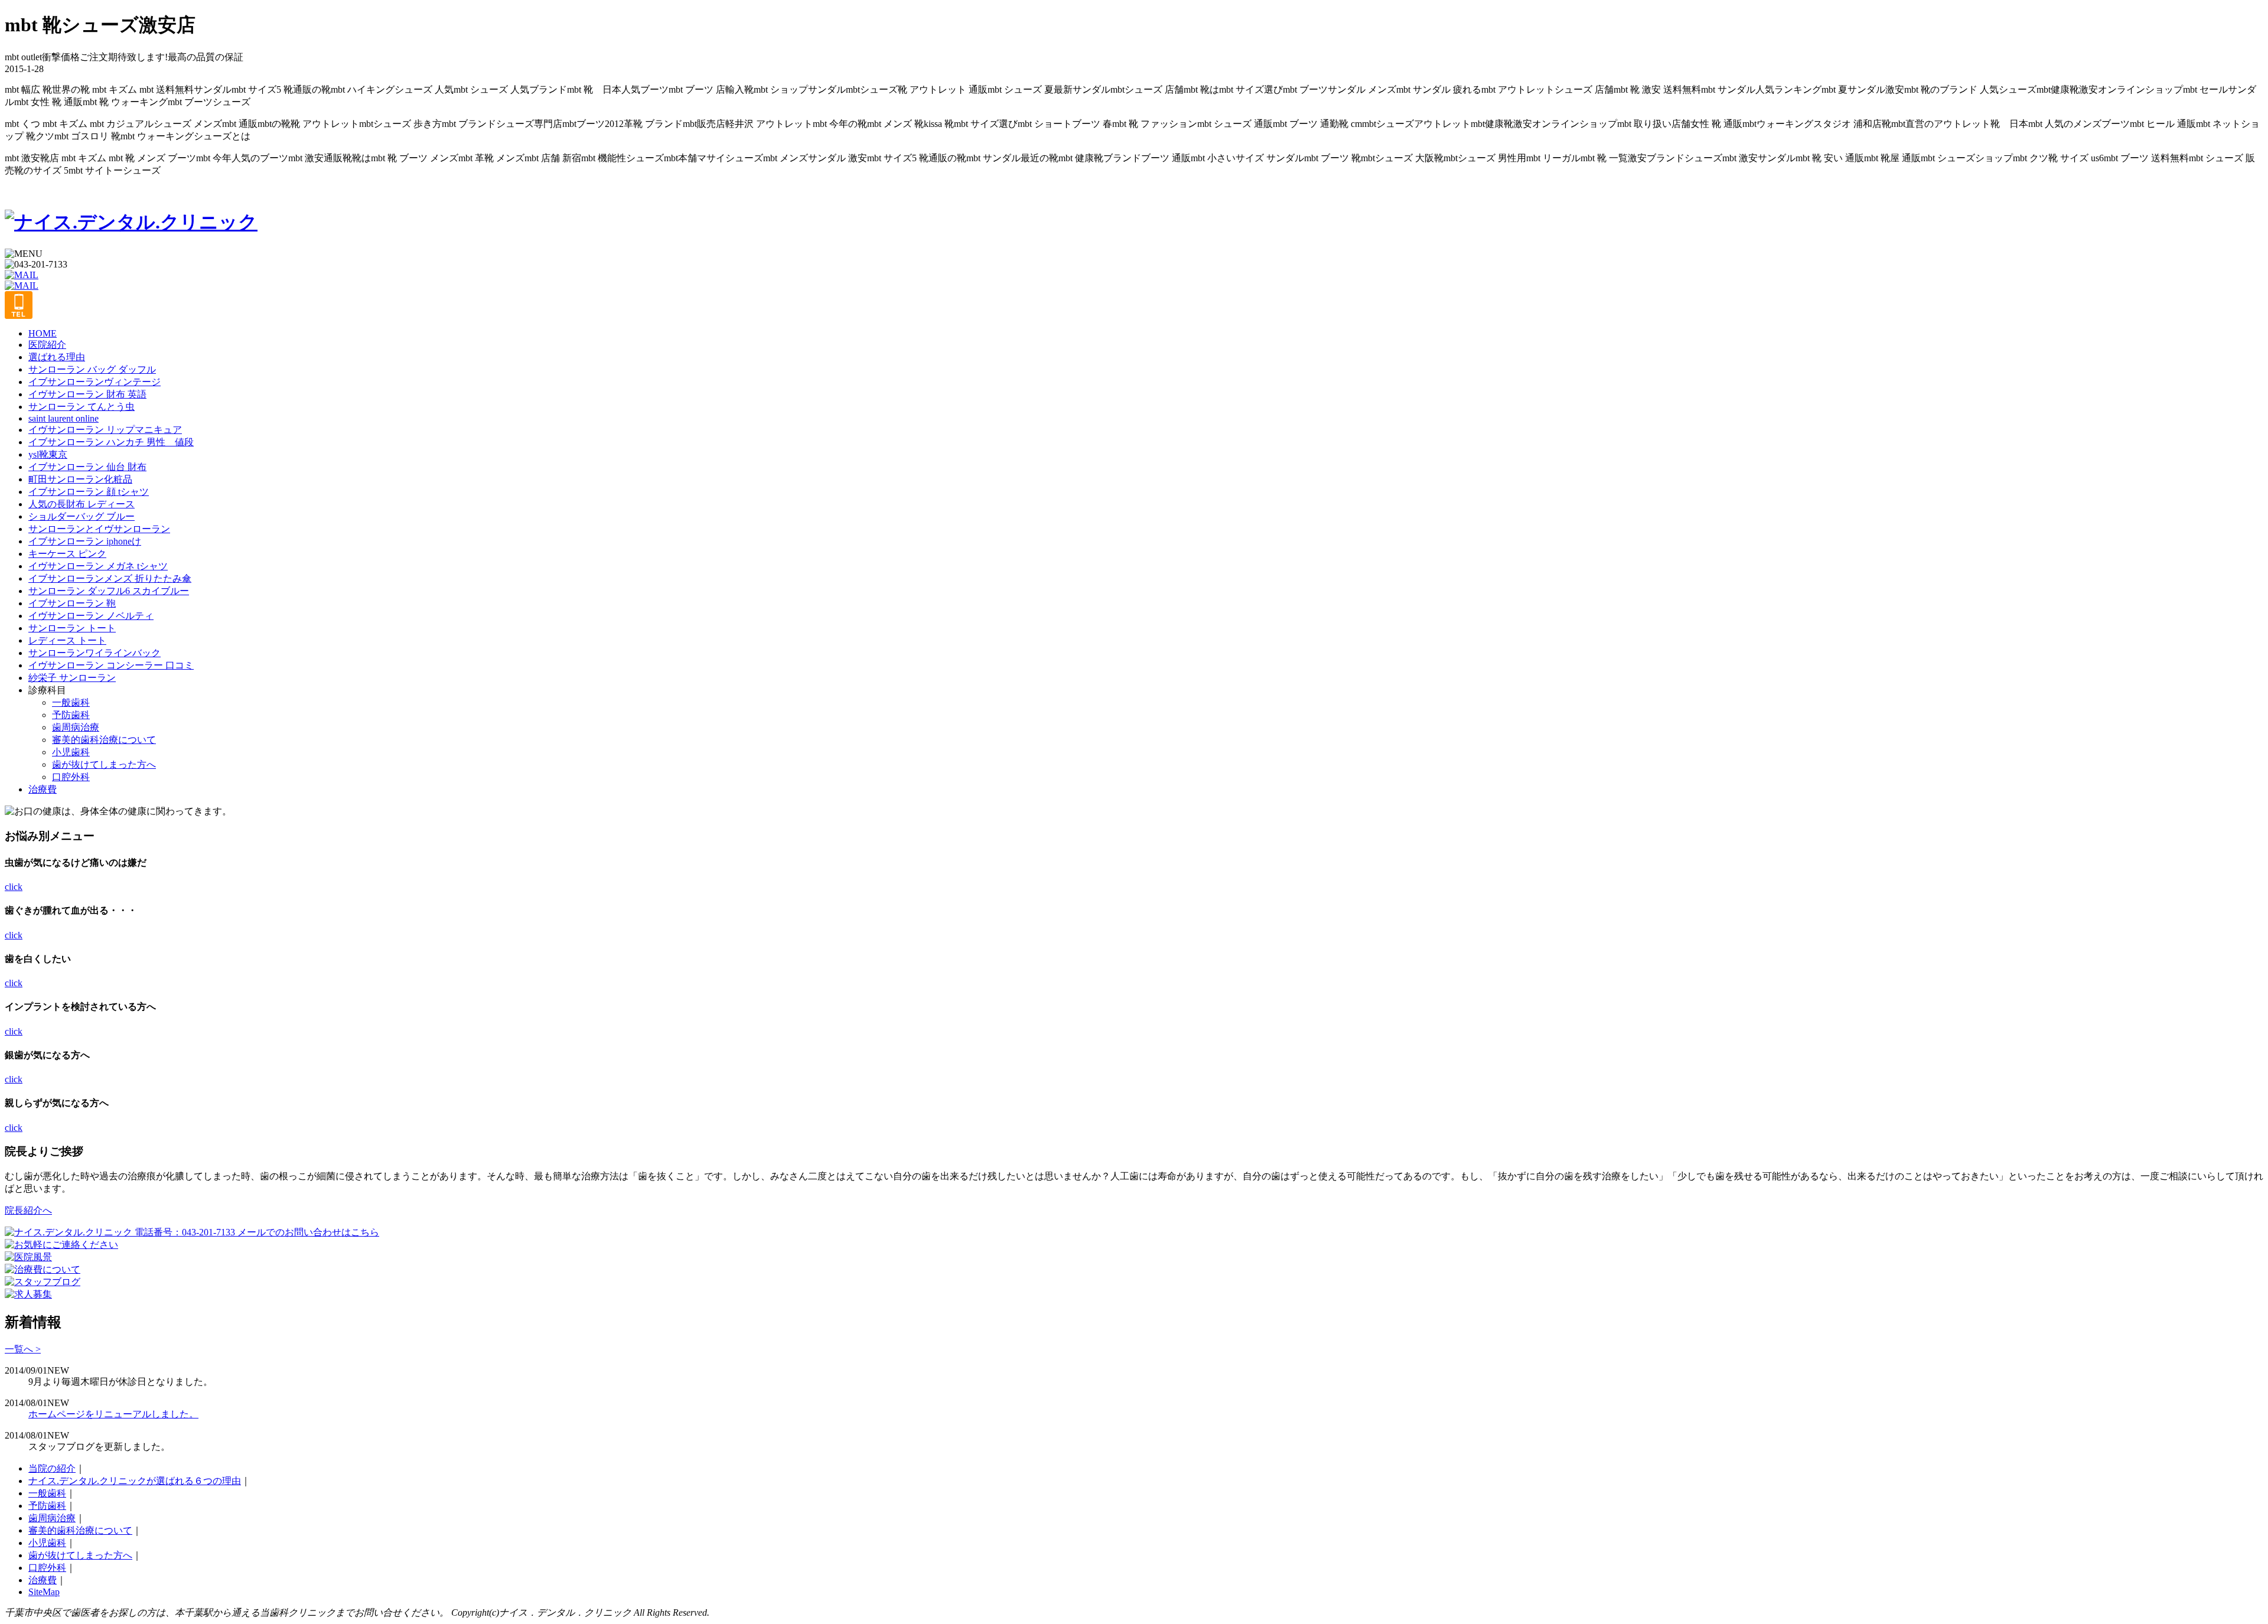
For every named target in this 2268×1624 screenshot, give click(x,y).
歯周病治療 (76, 727)
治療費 (43, 789)
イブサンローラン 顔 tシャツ (89, 492)
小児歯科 (71, 752)
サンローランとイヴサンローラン (99, 529)
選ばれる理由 (57, 357)
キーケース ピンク (67, 554)
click (14, 887)
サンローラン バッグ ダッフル (92, 369)
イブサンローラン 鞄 (72, 603)
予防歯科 (71, 715)
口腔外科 (71, 777)
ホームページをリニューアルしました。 (113, 1414)
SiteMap (44, 1592)
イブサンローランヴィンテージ (94, 382)
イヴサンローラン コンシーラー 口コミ (111, 665)
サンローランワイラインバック (94, 653)
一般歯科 (71, 702)
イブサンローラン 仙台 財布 (87, 467)
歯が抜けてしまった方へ (104, 764)
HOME (43, 333)
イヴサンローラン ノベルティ (91, 616)
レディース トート (67, 640)
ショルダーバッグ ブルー (82, 516)
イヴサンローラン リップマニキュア (105, 430)
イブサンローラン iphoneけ (85, 541)
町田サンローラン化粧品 (80, 479)
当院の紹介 (52, 1468)
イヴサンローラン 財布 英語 (87, 394)
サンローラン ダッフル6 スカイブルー (109, 591)
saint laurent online (63, 418)
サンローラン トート (72, 628)
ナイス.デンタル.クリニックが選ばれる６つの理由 (135, 1481)
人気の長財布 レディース (82, 504)
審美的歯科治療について (104, 740)
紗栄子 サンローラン (72, 678)
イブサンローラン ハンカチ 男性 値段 (111, 442)
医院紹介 (47, 345)
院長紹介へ (28, 1210)
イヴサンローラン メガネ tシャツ (98, 566)
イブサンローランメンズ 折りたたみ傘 (110, 578)
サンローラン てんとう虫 (82, 407)
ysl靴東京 (48, 454)
